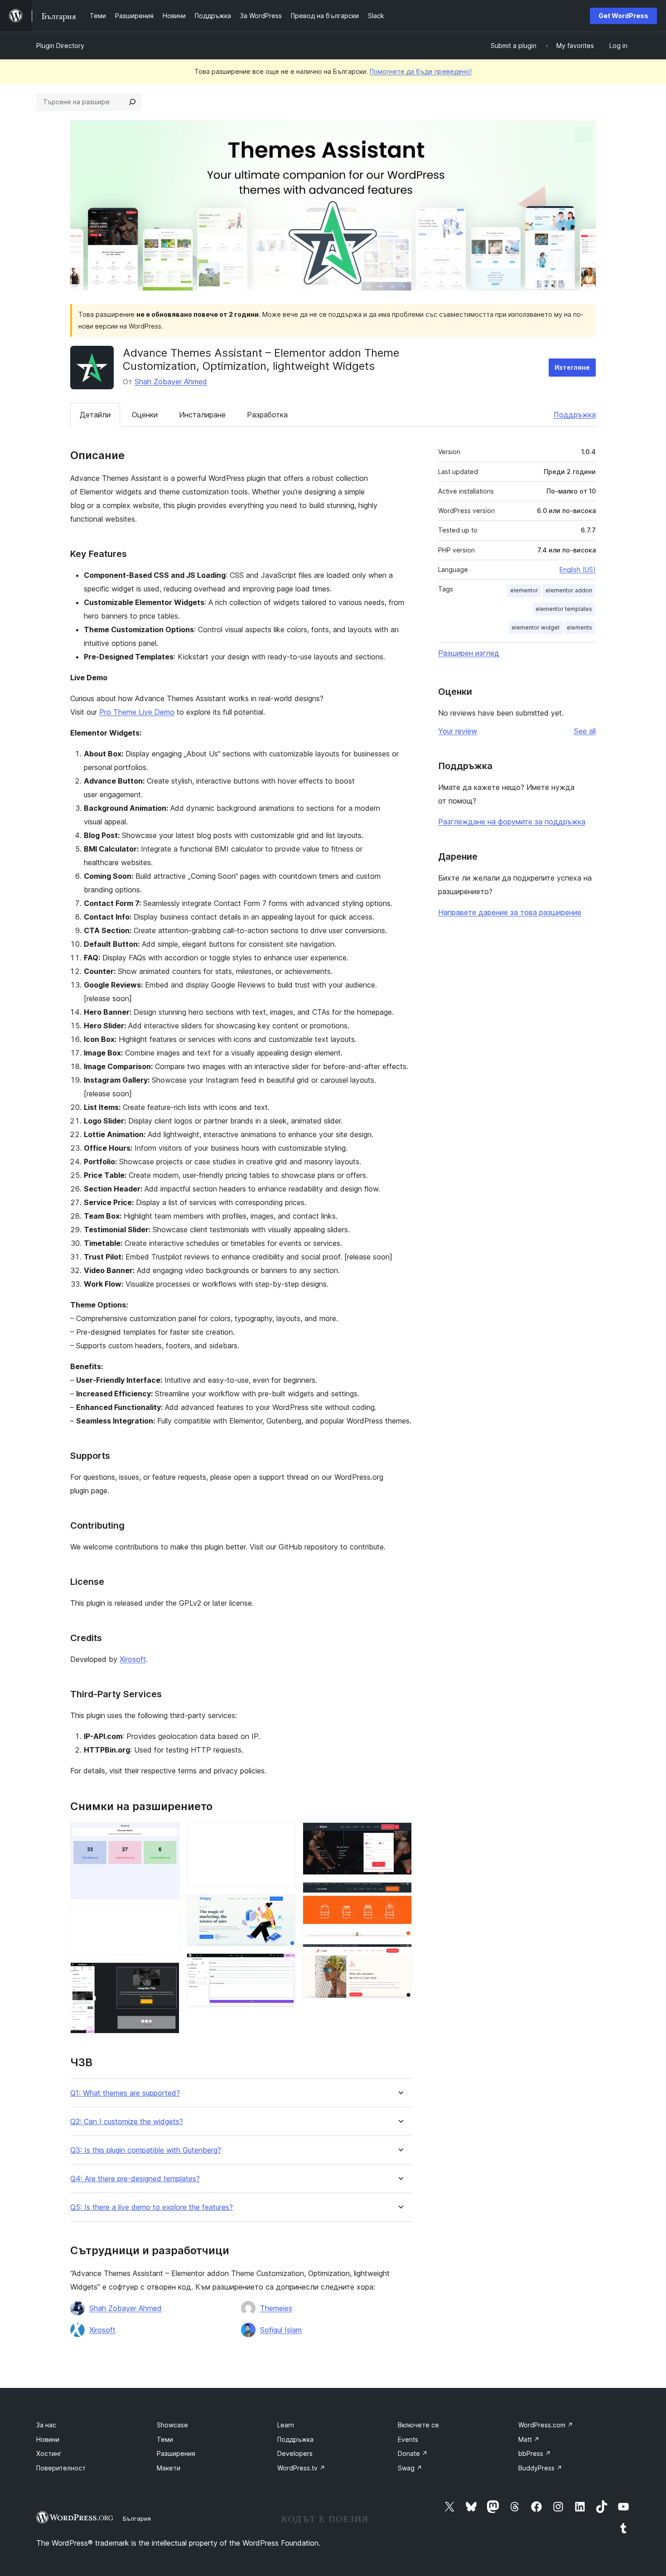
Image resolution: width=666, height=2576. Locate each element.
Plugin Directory (60, 46)
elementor (524, 590)
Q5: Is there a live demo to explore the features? (152, 2207)
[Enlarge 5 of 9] (283, 1907)
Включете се (418, 2425)
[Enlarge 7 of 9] (400, 1835)
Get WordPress (623, 16)
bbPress (535, 2453)
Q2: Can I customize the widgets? (127, 2122)
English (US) (578, 569)
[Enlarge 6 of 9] (283, 1966)
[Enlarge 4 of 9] (283, 1835)
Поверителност (61, 2468)
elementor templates (564, 609)
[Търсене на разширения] (132, 102)
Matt (529, 2439)
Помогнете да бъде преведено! (421, 71)
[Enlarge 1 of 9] (167, 1835)
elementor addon (569, 590)
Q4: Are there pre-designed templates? (135, 2179)
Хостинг (49, 2453)
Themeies (276, 2308)
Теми (165, 2439)
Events (408, 2439)
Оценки (145, 415)
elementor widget (536, 627)
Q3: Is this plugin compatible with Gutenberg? (146, 2150)
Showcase (172, 2425)
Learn (286, 2425)
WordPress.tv (301, 2468)
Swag (410, 2468)
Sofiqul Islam (281, 2330)
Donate (413, 2453)
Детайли (95, 415)
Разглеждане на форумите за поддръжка (512, 822)
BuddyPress (540, 2468)
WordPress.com (546, 2425)
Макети (169, 2468)
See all (585, 731)
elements (579, 627)
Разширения (176, 2453)
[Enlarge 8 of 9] (400, 1894)
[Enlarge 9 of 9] (400, 1956)
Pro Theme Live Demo (137, 712)
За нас (46, 2425)
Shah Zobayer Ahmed (171, 382)
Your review (458, 731)
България (137, 2518)
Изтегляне (572, 367)
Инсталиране (202, 415)
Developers (295, 2453)
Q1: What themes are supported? (125, 2093)
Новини (48, 2439)
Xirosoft (133, 1659)
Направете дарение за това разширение (510, 912)
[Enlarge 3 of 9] (167, 1975)
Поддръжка (575, 415)
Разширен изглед (469, 653)
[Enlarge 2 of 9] (167, 1919)
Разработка (267, 415)
